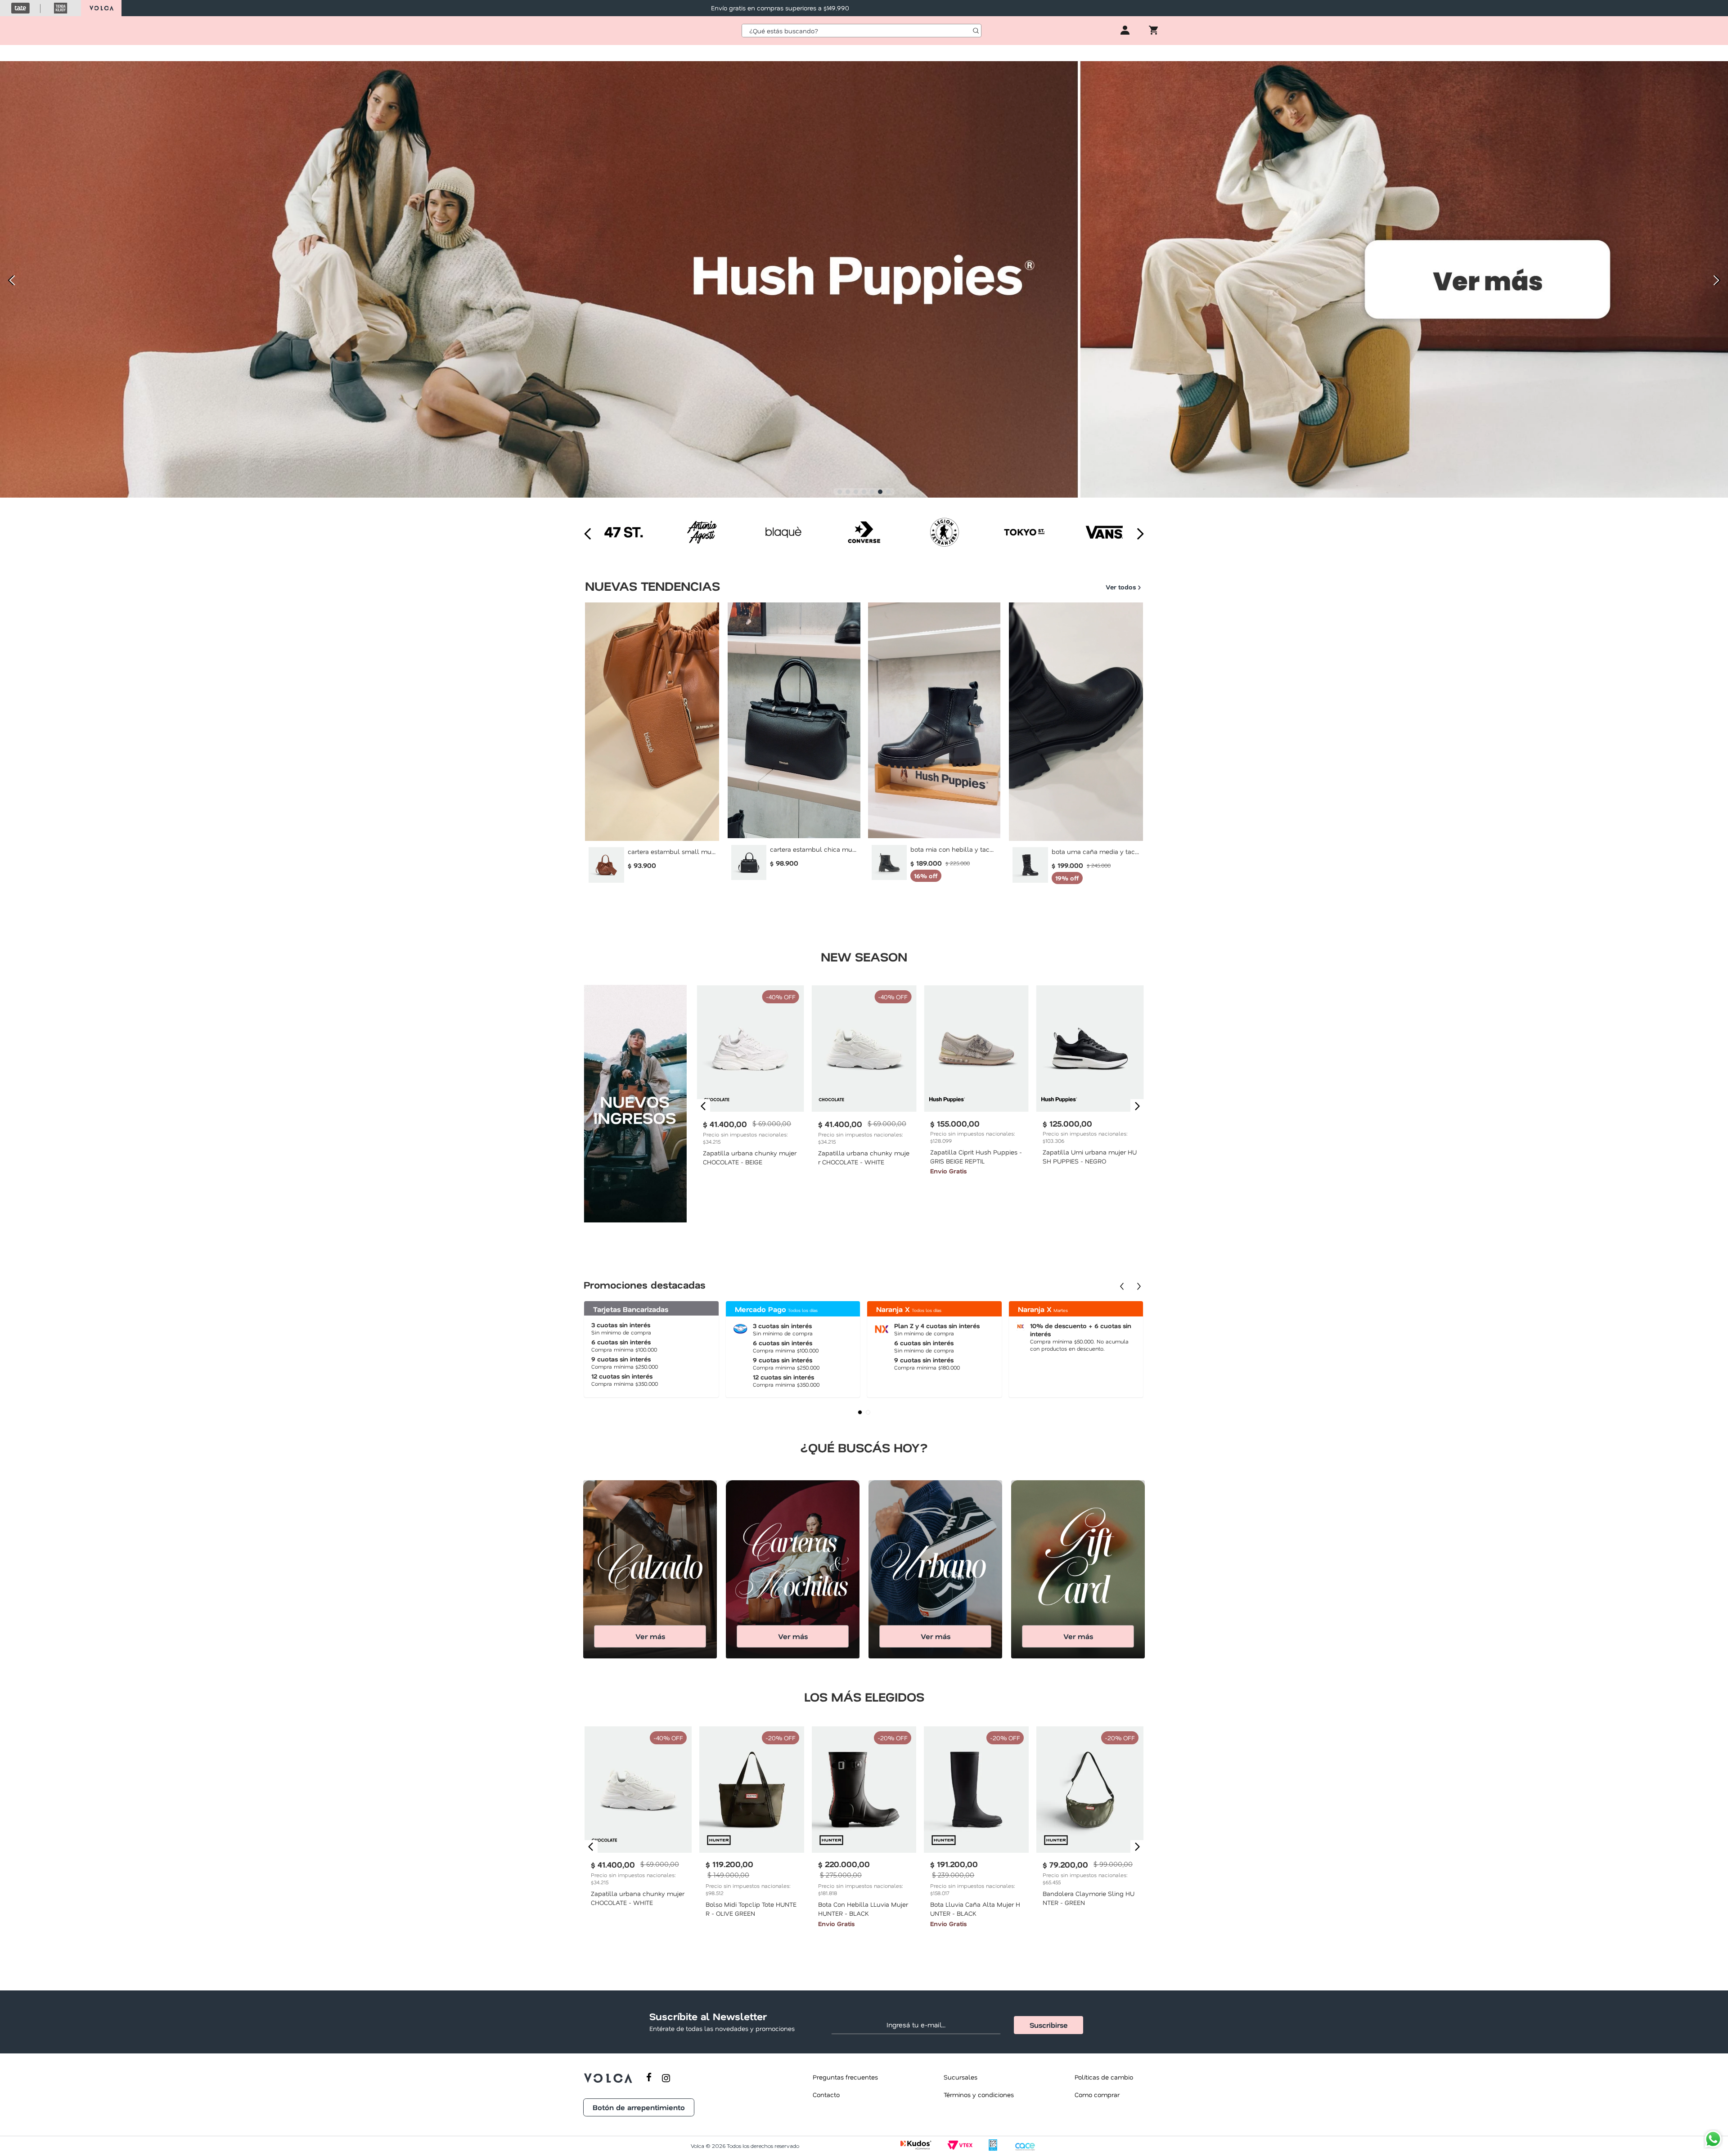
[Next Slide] (1718, 281)
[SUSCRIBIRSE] (1048, 2025)
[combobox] (862, 31)
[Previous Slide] (10, 281)
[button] (840, 492)
